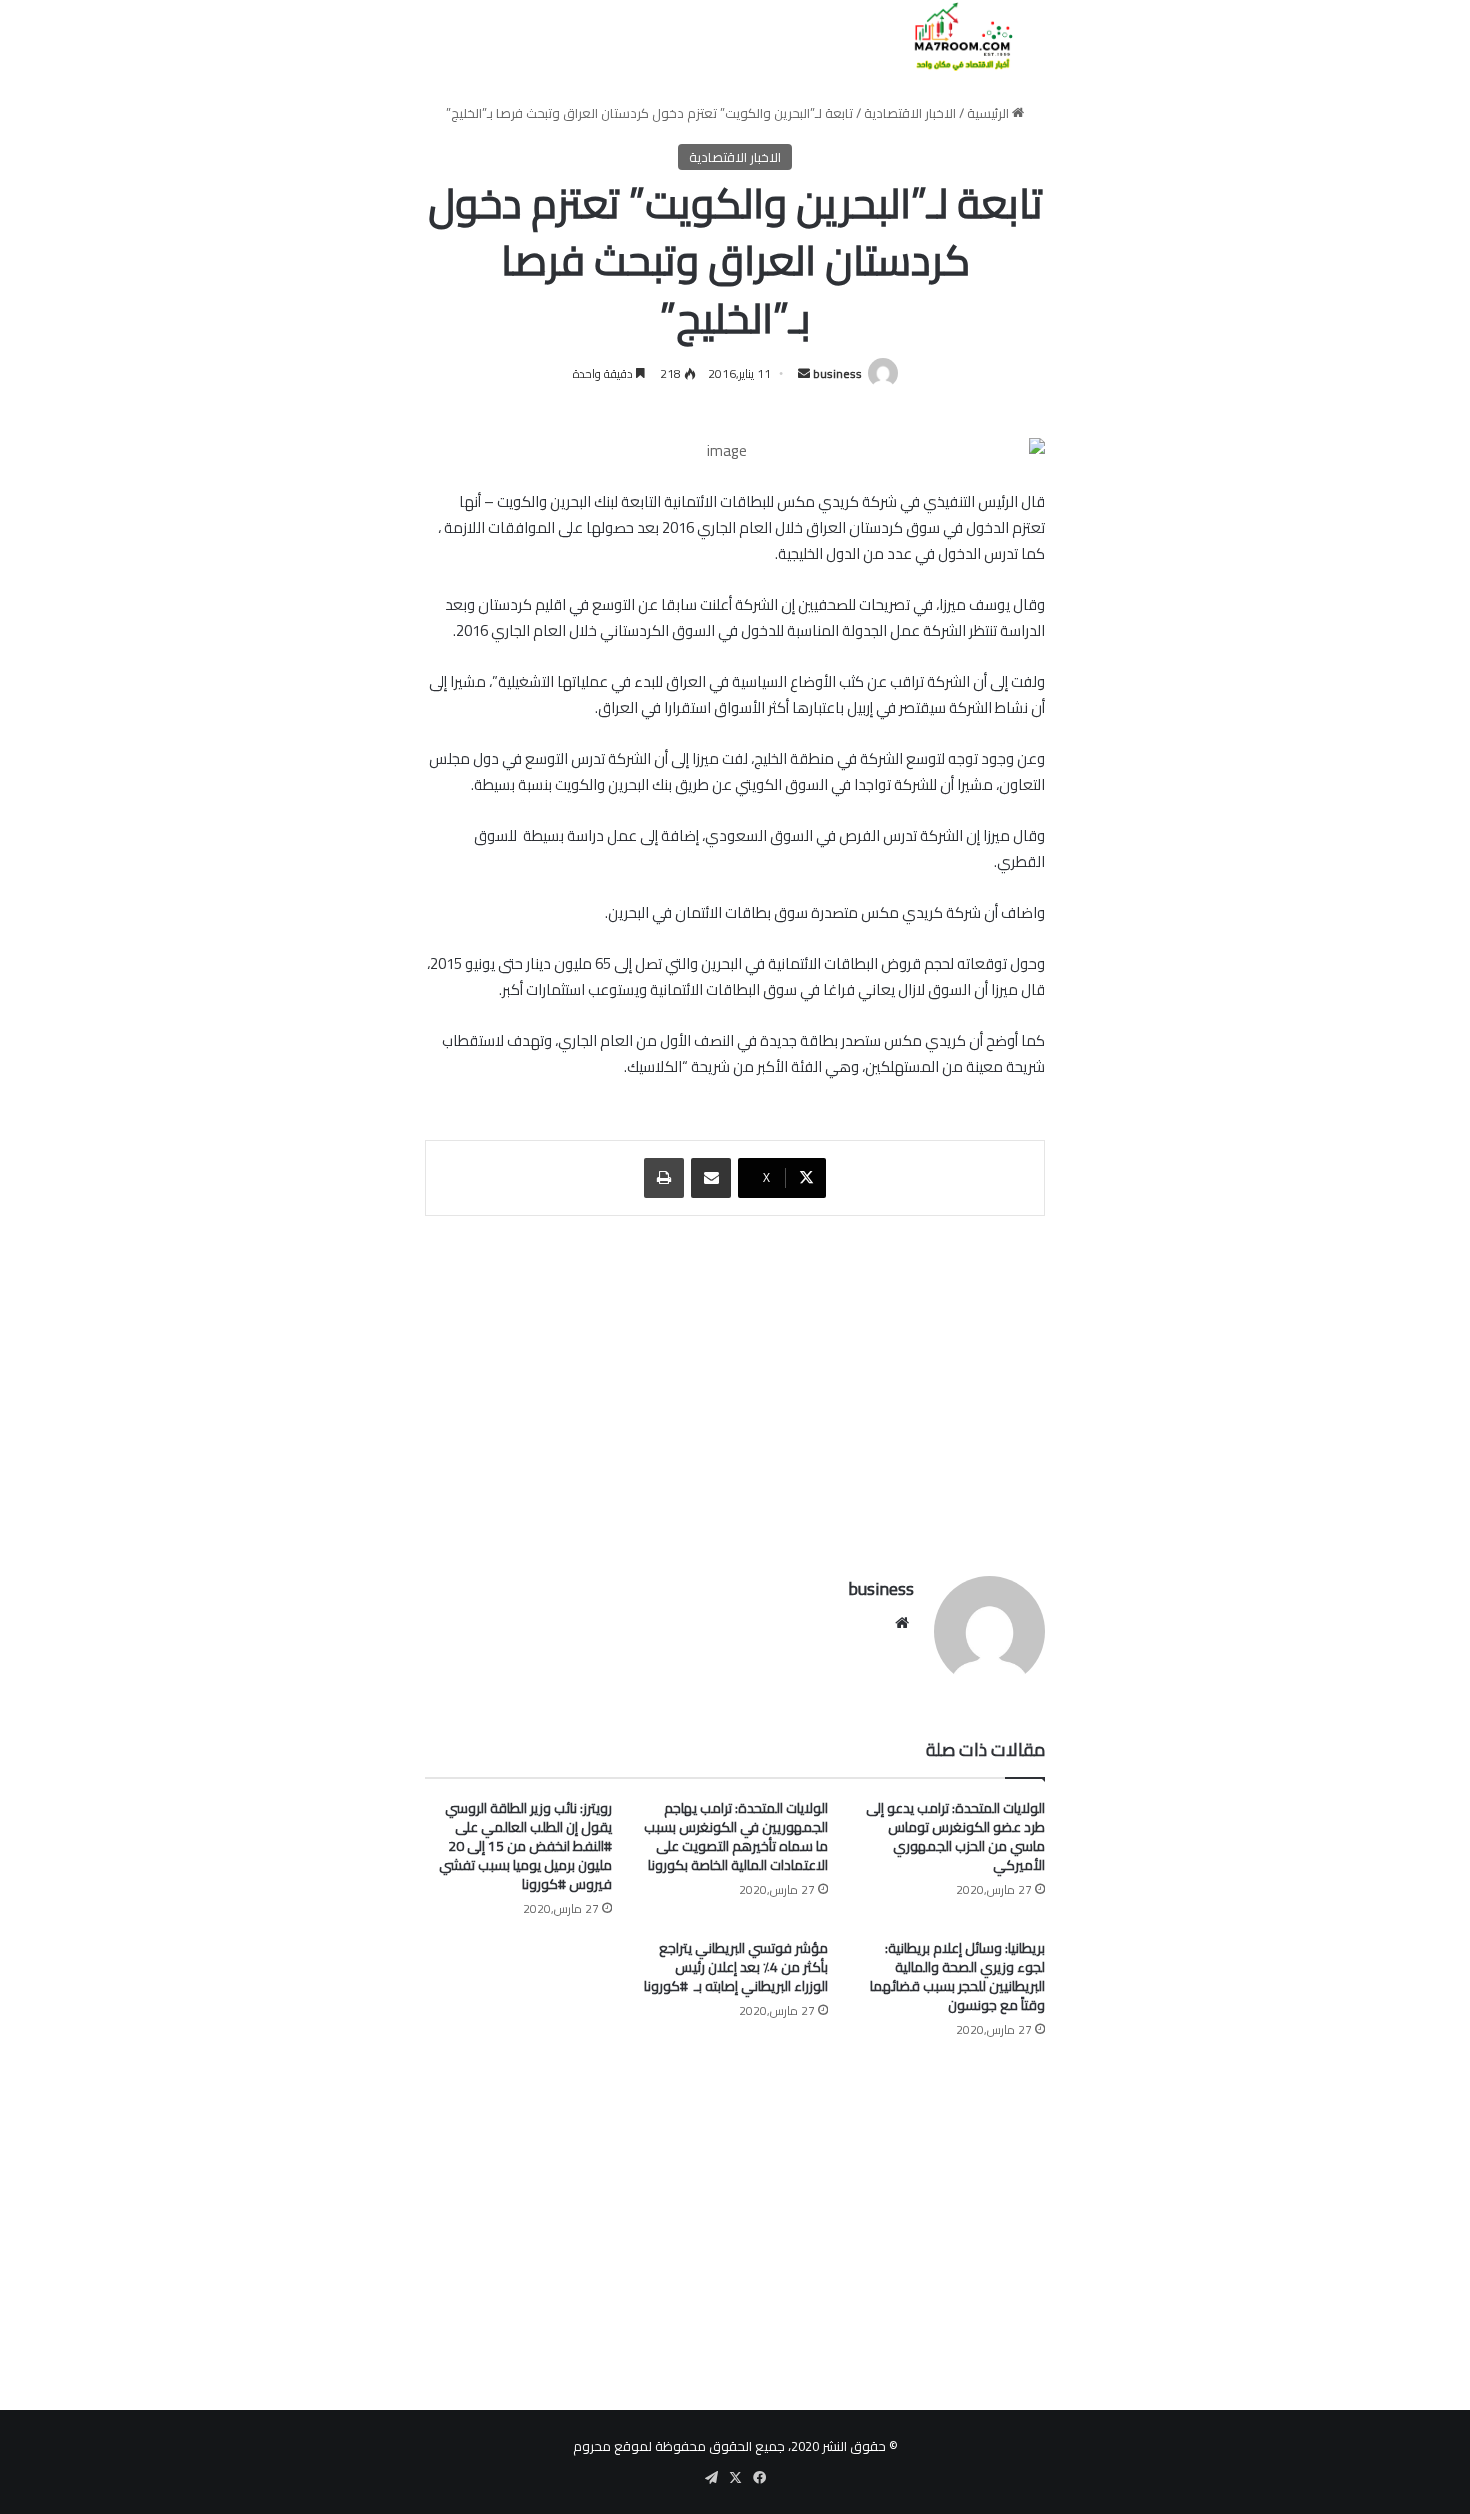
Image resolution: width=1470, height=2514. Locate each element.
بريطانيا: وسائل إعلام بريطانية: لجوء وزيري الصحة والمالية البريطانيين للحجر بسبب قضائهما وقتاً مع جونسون (957, 1976)
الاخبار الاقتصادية (910, 113)
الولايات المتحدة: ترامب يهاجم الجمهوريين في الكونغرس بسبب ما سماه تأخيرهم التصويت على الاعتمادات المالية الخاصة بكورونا (736, 1836)
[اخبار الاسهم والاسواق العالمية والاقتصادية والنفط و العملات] (951, 36)
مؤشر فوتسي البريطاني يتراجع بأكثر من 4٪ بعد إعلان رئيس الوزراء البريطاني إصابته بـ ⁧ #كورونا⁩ (736, 1967)
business (837, 373)
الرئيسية (989, 113)
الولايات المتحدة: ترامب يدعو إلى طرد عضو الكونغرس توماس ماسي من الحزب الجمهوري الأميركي (955, 1836)
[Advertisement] (735, 1386)
